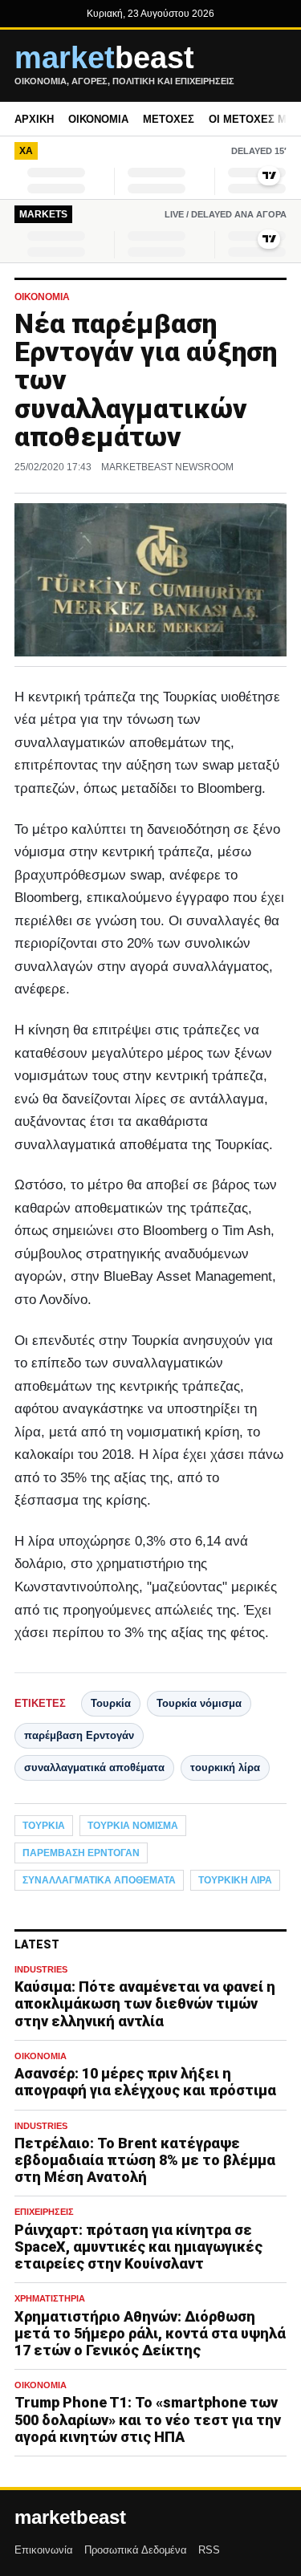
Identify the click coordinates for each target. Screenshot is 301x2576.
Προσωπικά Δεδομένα (136, 2550)
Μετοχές (169, 119)
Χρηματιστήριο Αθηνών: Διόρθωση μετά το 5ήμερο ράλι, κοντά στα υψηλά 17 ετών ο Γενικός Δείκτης (150, 2333)
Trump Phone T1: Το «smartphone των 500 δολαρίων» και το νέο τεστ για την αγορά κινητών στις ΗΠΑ (148, 2419)
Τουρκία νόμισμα (199, 1703)
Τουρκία (111, 1703)
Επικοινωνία (44, 2550)
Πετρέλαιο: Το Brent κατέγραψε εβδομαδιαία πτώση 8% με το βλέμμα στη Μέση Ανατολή (145, 2160)
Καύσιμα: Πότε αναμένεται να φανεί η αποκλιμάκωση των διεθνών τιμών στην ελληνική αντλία (145, 2003)
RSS (209, 2550)
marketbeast (70, 2517)
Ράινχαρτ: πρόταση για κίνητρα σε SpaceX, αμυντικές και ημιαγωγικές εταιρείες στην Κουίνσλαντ (138, 2247)
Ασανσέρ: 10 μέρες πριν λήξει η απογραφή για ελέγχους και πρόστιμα (145, 2082)
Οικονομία (98, 119)
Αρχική (34, 119)
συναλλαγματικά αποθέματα (94, 1767)
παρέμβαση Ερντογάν (79, 1735)
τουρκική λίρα (225, 1767)
